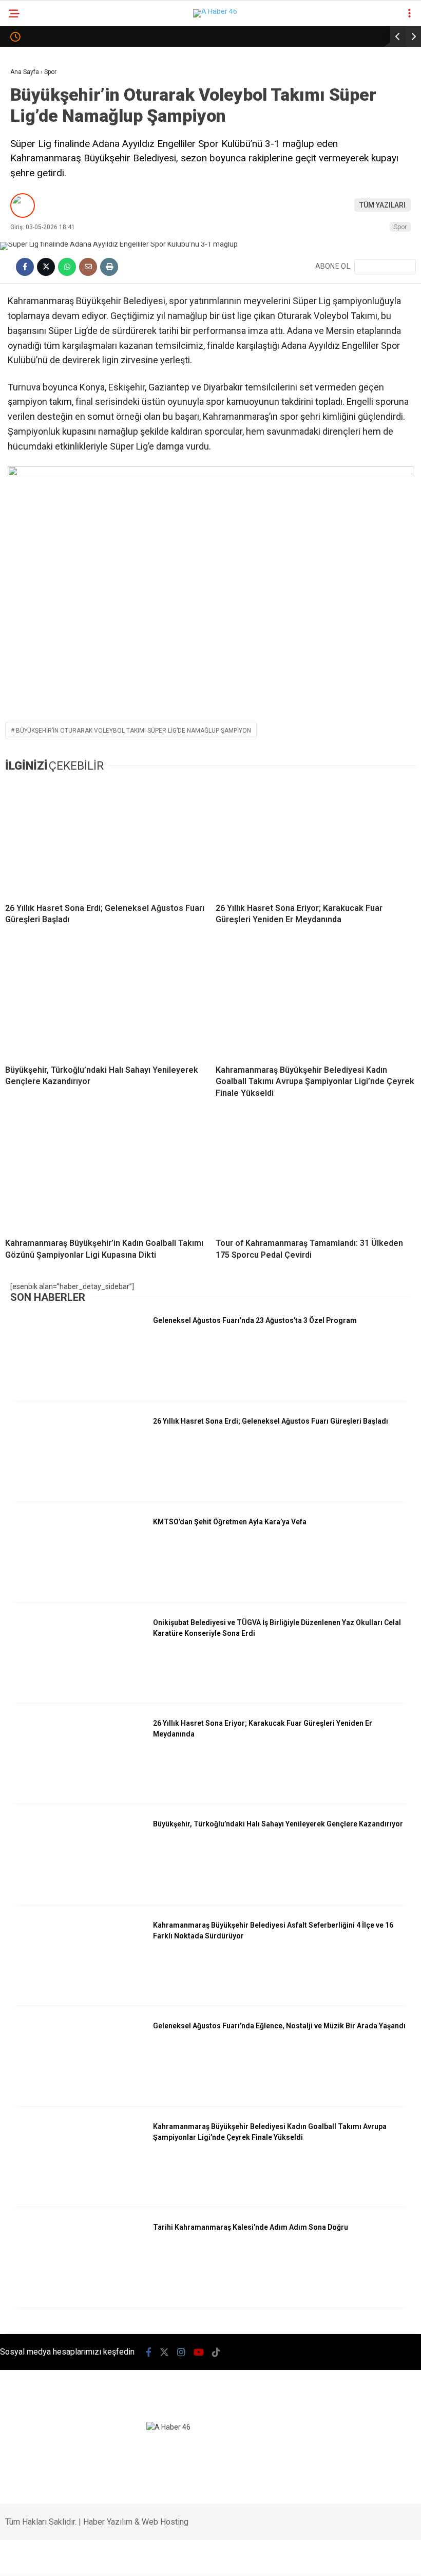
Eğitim (27, 355)
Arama (324, 50)
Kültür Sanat (40, 376)
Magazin (32, 209)
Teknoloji (33, 251)
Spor (24, 189)
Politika (30, 147)
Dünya (27, 168)
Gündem (30, 106)
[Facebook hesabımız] (51, 2559)
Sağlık (27, 230)
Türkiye (29, 272)
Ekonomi (31, 126)
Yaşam (27, 334)
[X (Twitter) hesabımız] (99, 2559)
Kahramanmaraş (46, 85)
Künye (26, 417)
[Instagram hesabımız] (148, 2559)
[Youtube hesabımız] (196, 2559)
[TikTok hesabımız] (245, 2559)
